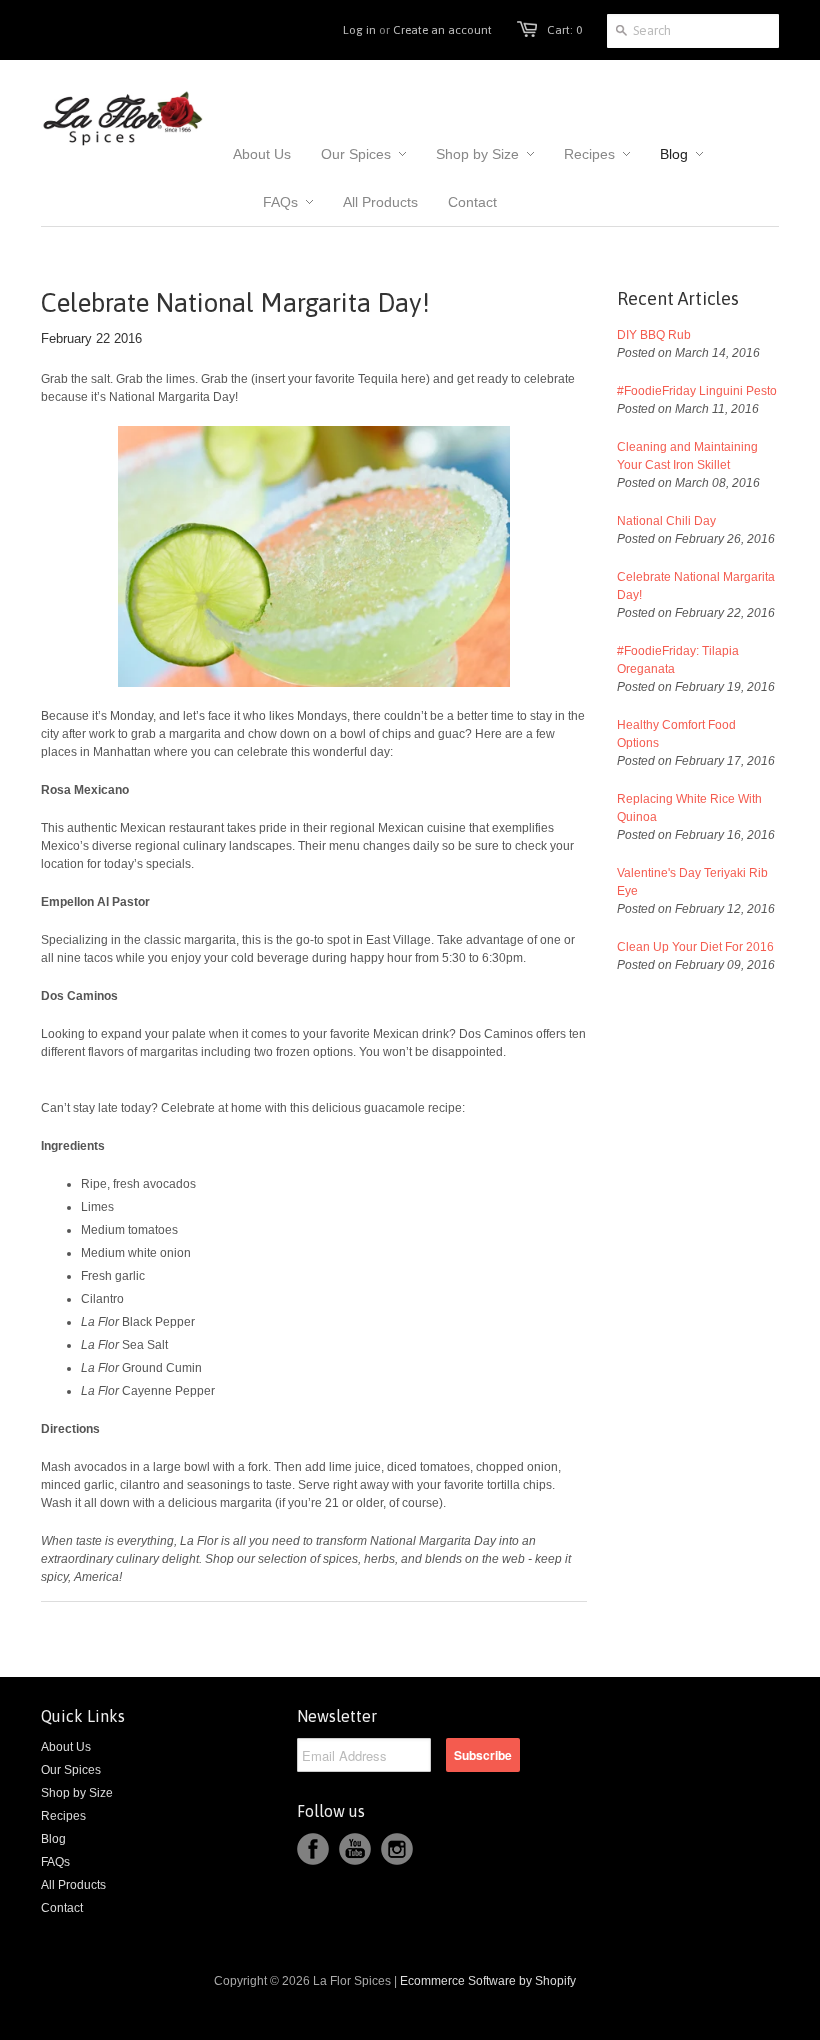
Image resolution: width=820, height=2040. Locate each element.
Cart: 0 (564, 30)
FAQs (55, 1862)
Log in (359, 30)
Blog (53, 1839)
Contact (62, 1908)
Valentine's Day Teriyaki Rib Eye (692, 882)
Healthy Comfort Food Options (676, 734)
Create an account (442, 30)
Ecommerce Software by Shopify (488, 1981)
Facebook (313, 1849)
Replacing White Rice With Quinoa (689, 808)
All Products (73, 1885)
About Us (66, 1747)
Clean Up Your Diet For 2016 (695, 947)
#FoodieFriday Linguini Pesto (697, 391)
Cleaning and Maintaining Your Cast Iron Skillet (687, 456)
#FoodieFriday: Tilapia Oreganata (678, 660)
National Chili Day (666, 521)
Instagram (397, 1849)
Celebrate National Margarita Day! (696, 586)
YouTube (355, 1849)
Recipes (63, 1816)
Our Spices (71, 1770)
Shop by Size (77, 1793)
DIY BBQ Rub (654, 335)
